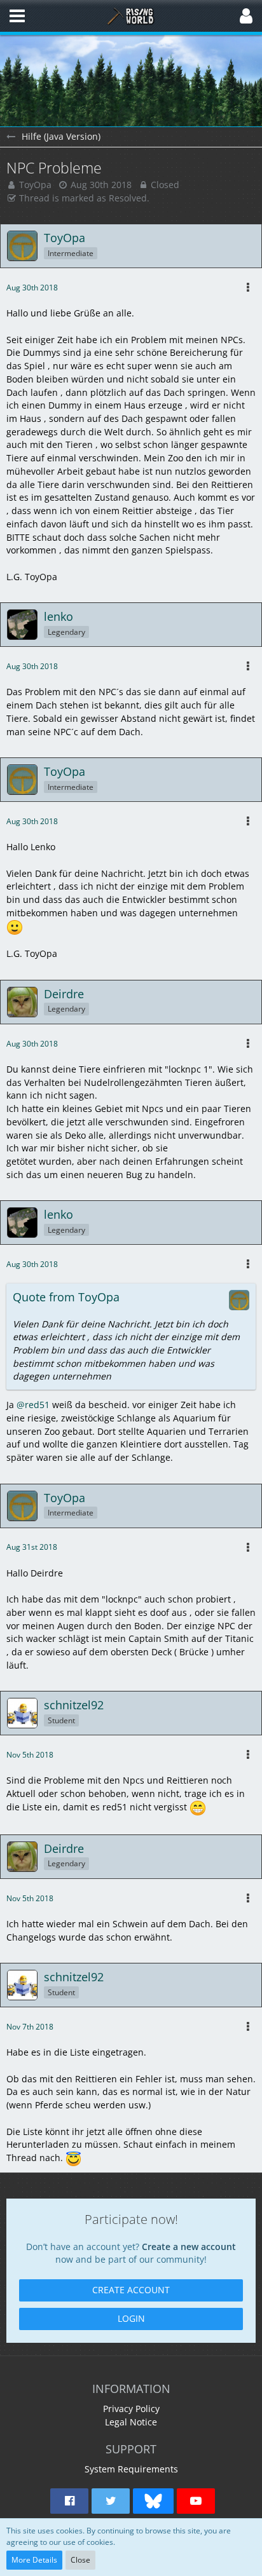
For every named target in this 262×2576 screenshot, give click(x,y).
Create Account (131, 2290)
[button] (17, 16)
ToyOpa (35, 185)
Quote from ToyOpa (66, 1297)
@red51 (33, 1405)
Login (131, 2318)
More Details (34, 2560)
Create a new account (189, 2247)
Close (80, 2560)
